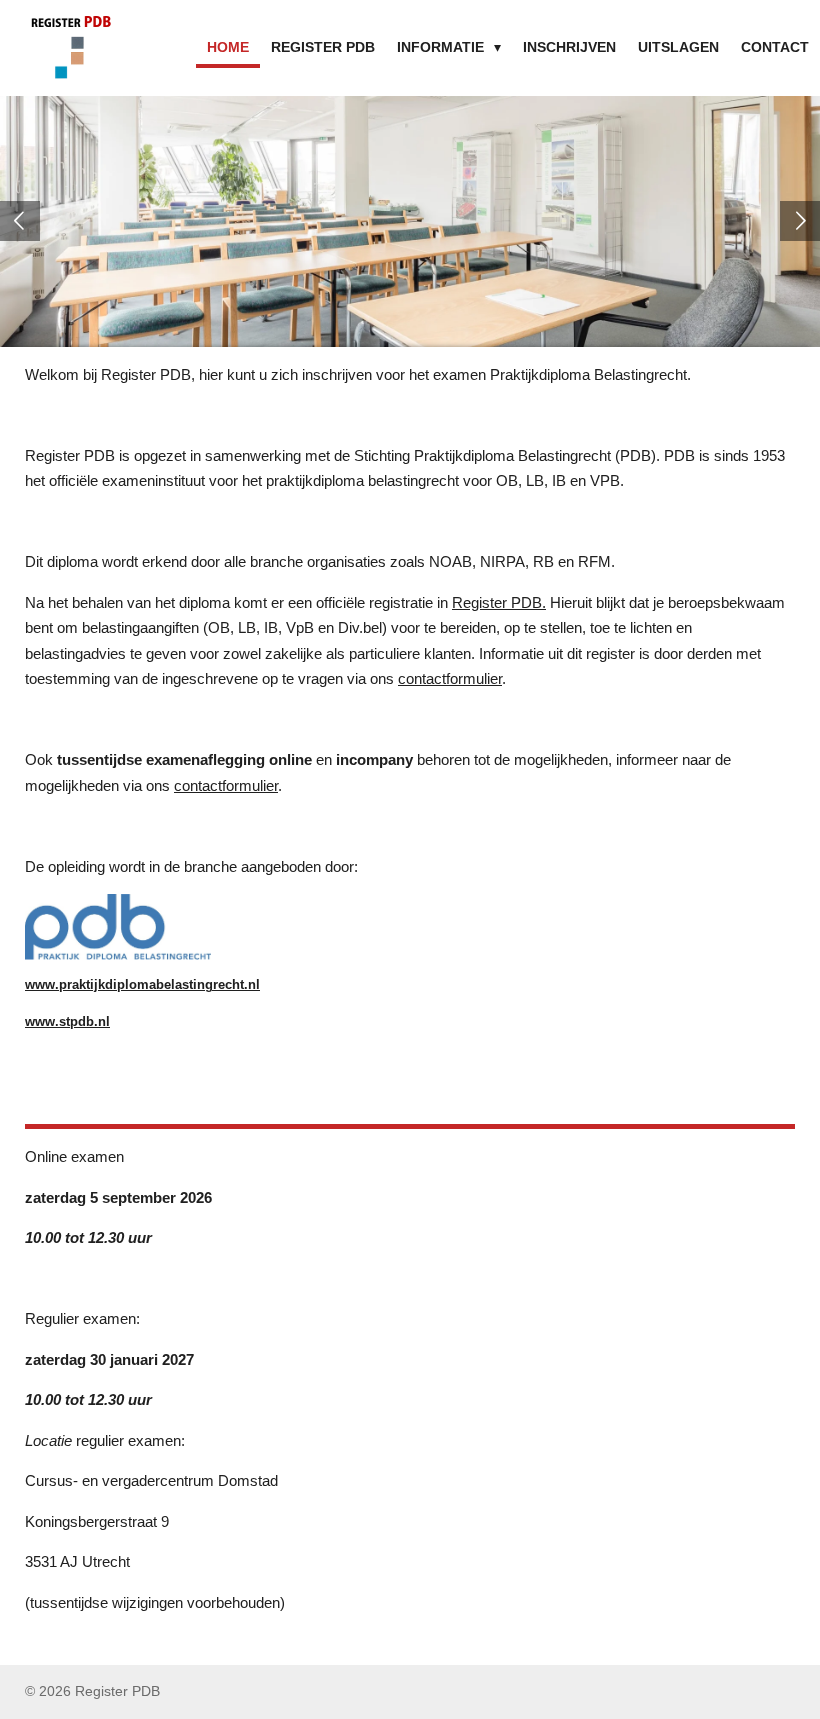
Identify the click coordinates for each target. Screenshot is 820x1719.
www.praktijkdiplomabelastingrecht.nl (142, 985)
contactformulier (450, 678)
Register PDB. (499, 602)
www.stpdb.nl (67, 1022)
